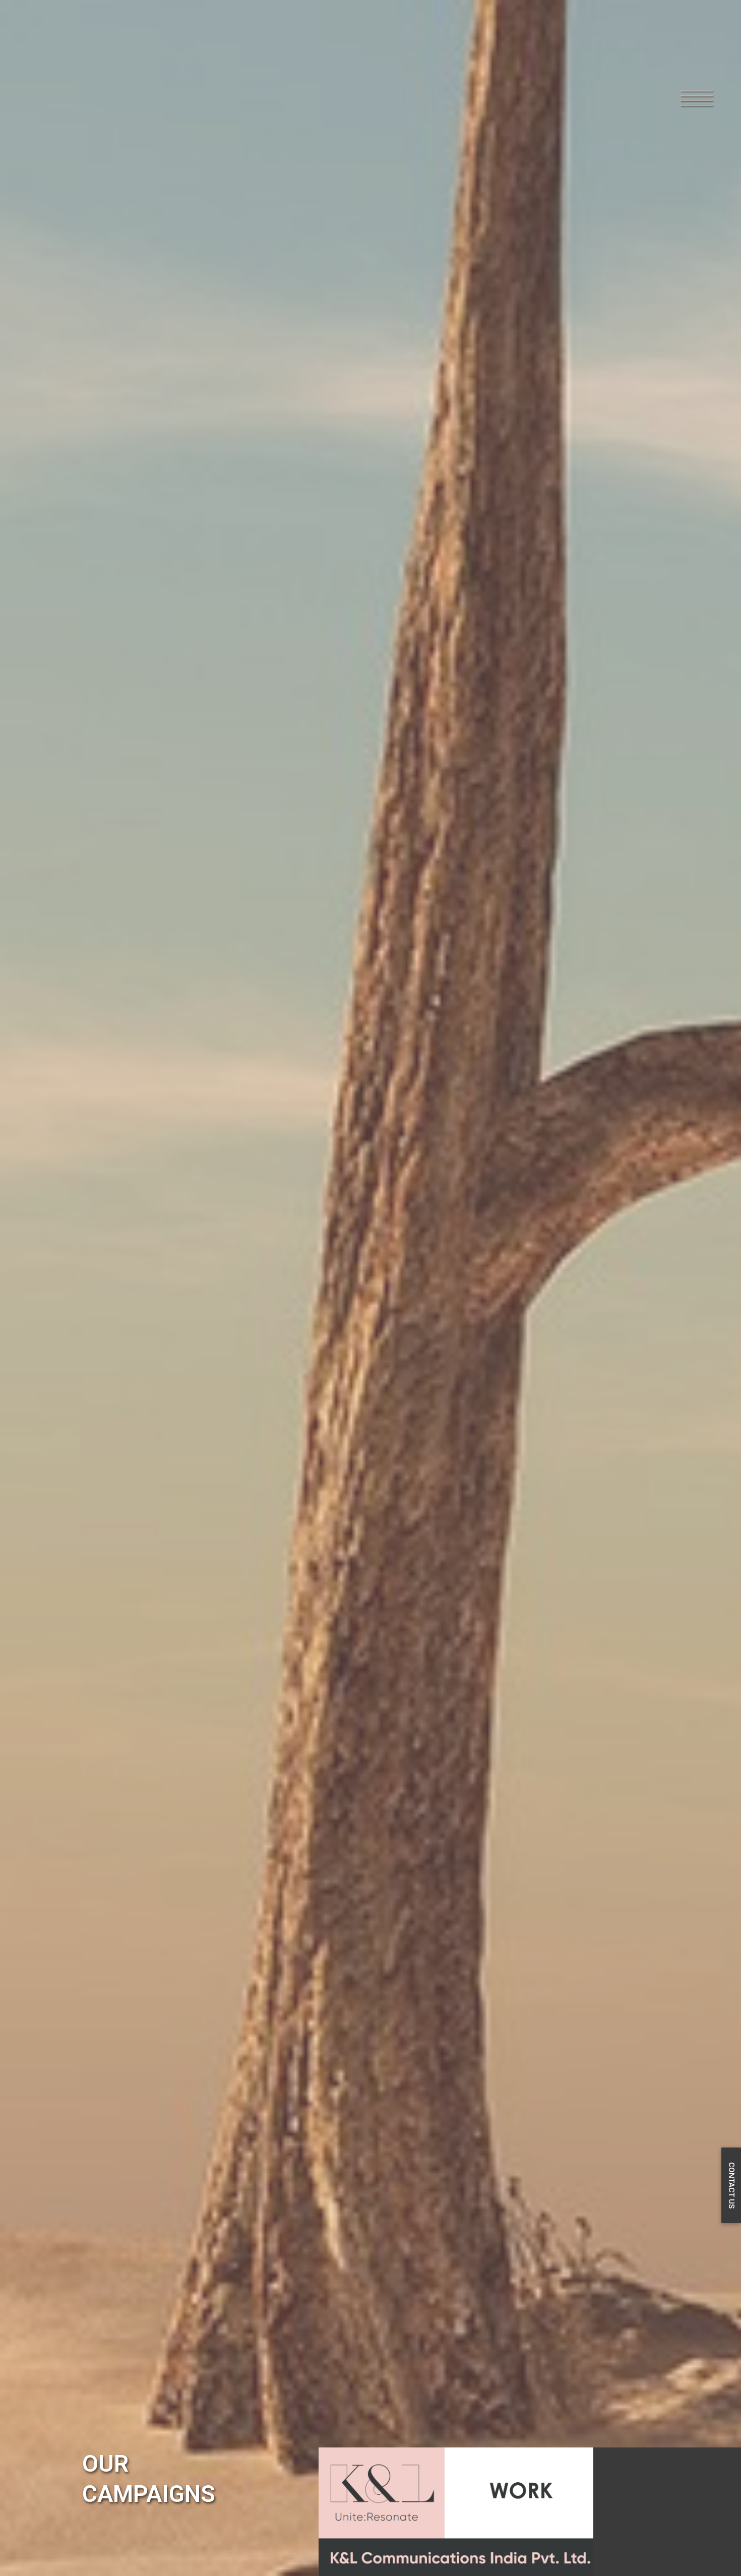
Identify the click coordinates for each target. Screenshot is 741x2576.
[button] (679, 82)
